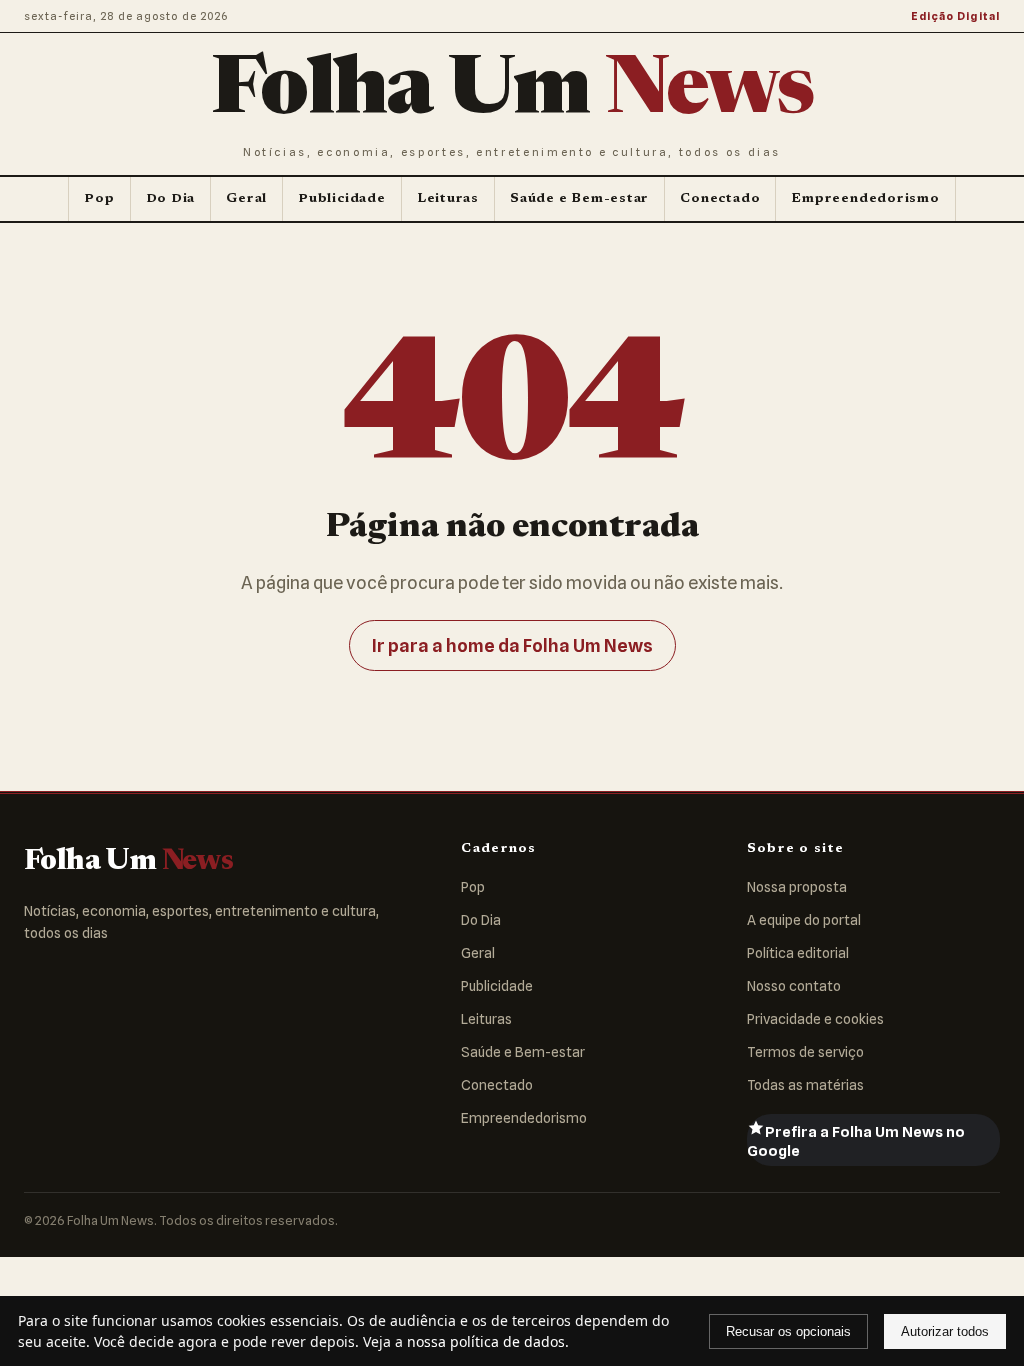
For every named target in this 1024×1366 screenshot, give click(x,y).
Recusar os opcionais (788, 1331)
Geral (246, 198)
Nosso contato (794, 986)
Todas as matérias (805, 1085)
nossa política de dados (486, 1341)
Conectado (720, 198)
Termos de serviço (805, 1052)
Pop (99, 198)
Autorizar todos (945, 1331)
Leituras (448, 198)
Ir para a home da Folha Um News (512, 645)
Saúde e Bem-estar (579, 198)
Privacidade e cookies (815, 1019)
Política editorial (798, 953)
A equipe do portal (804, 920)
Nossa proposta (797, 887)
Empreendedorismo (865, 198)
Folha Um (512, 93)
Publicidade (342, 198)
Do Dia (171, 198)
